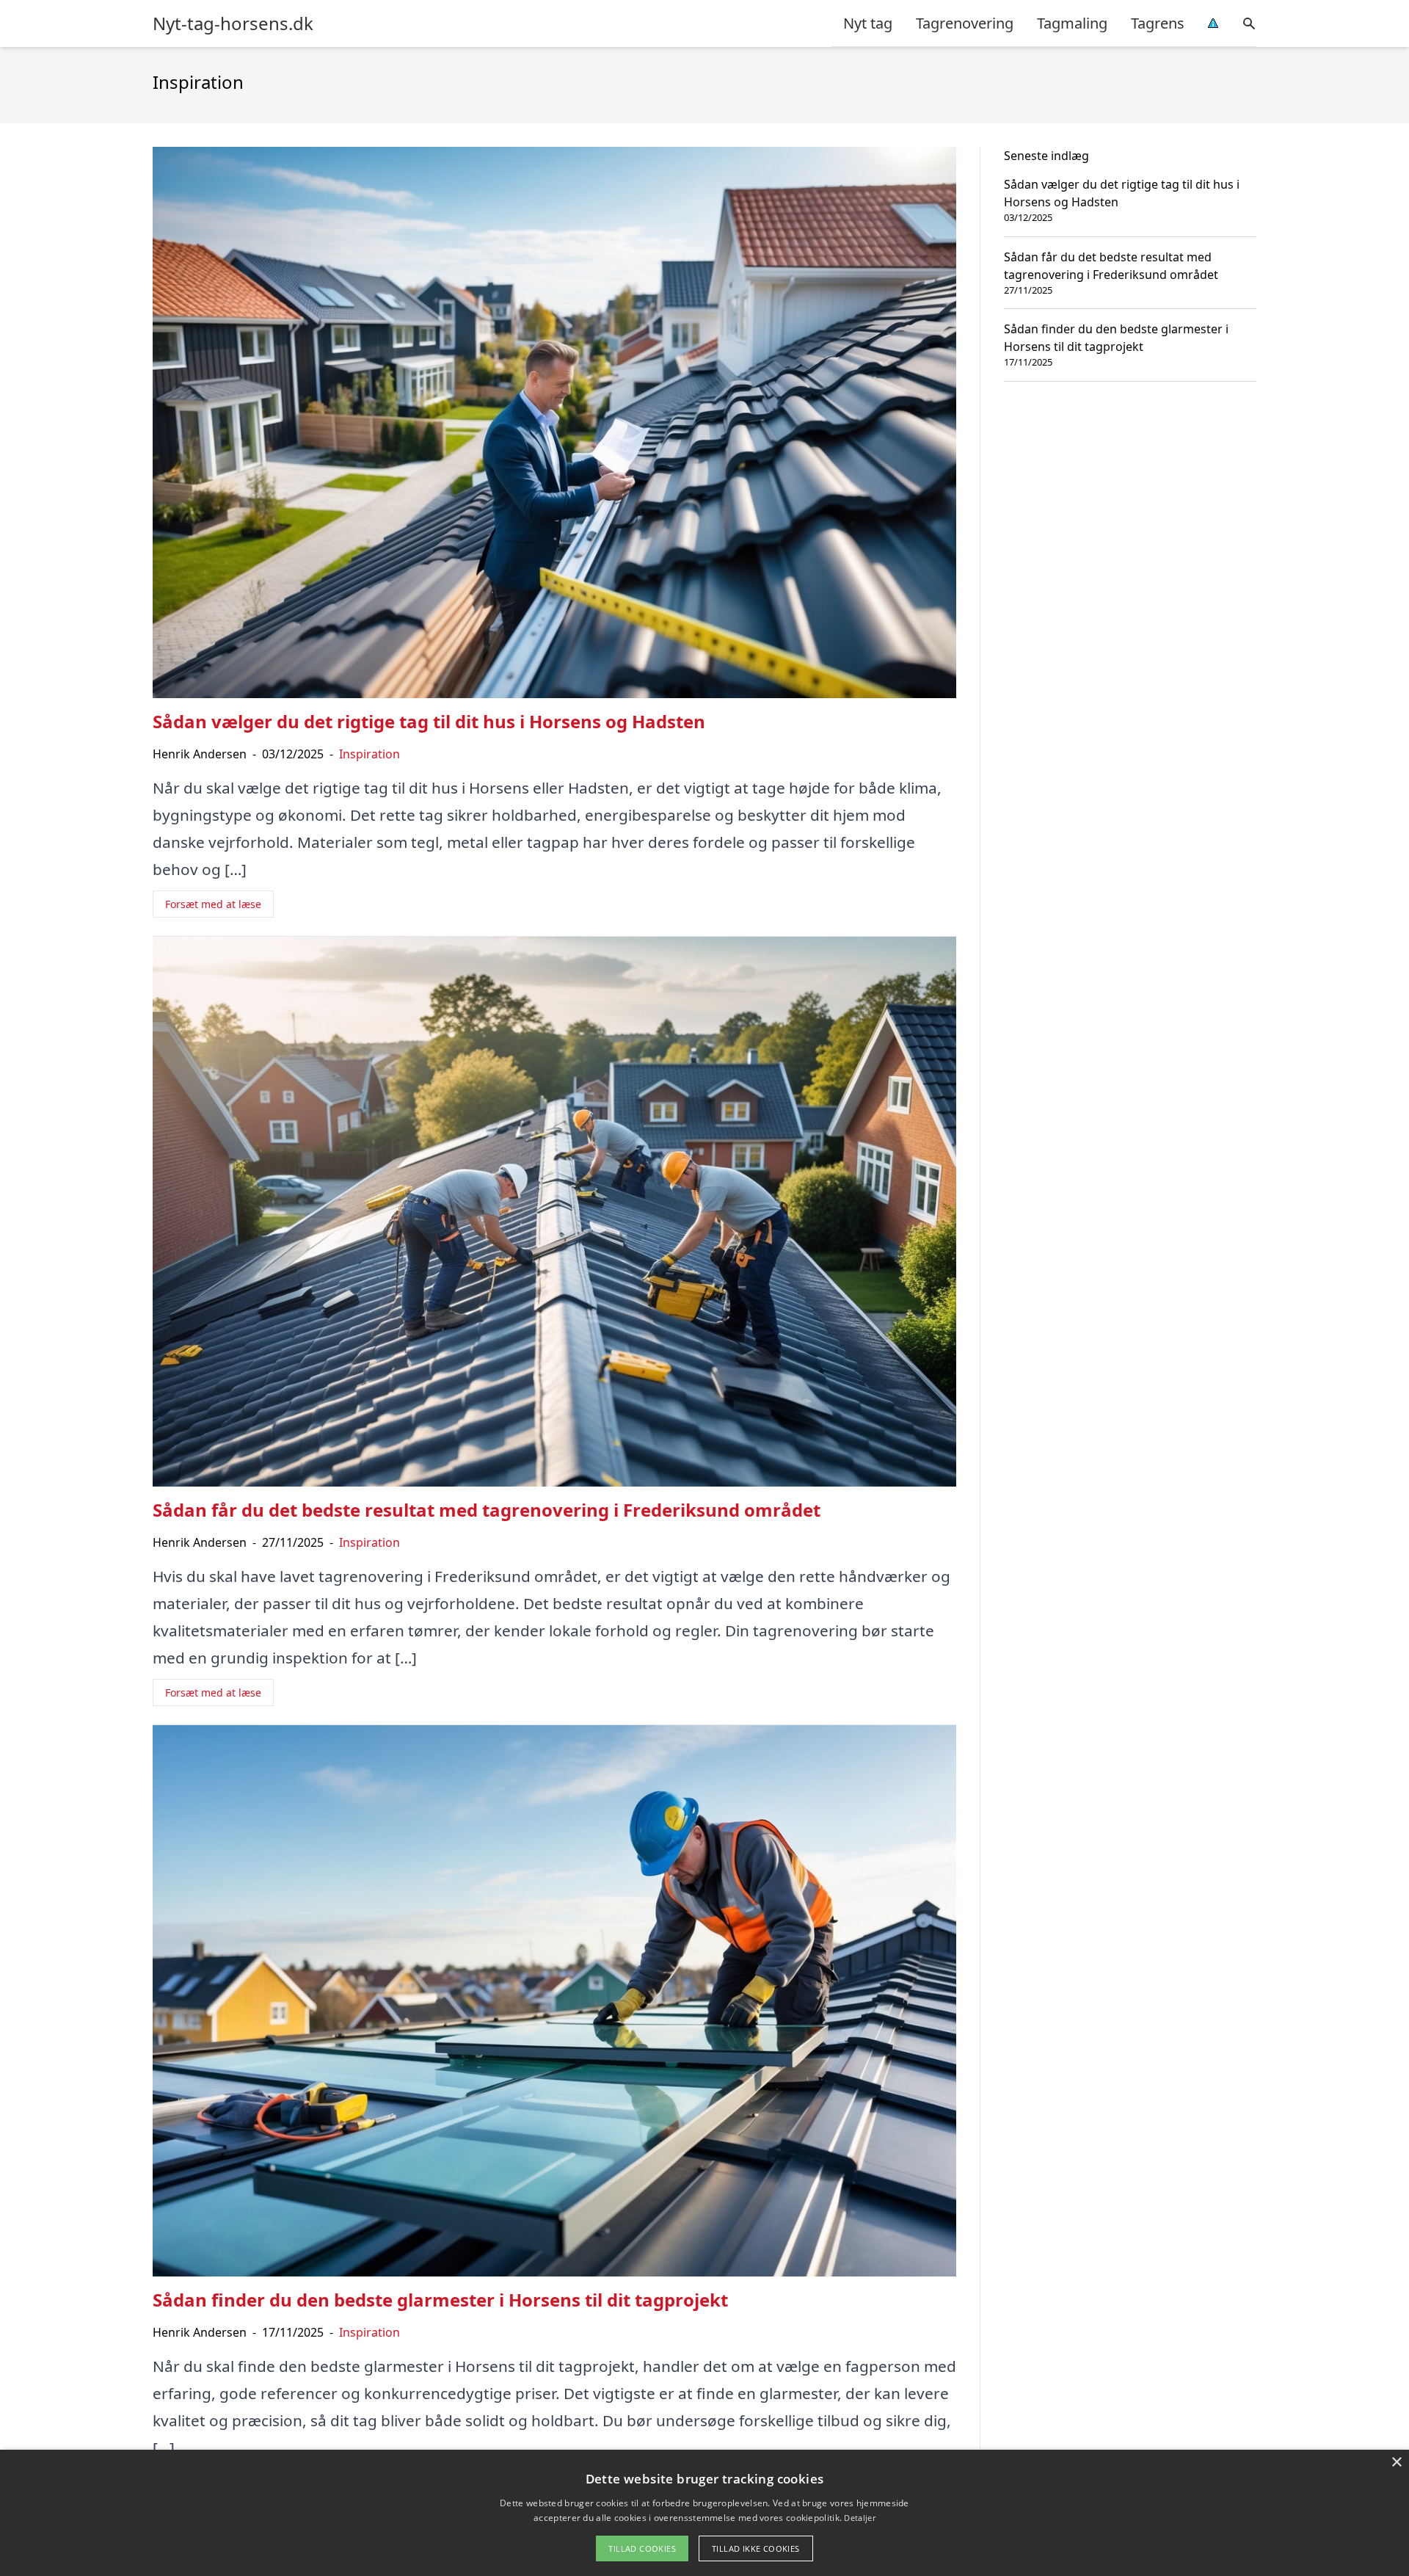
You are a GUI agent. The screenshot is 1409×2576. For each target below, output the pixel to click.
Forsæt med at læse (213, 904)
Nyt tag (868, 23)
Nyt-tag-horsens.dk (233, 23)
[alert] (704, 2513)
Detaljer (859, 2518)
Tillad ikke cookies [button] (756, 2548)
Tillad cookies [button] (642, 2548)
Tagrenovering (965, 23)
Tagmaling (1072, 23)
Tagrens (1158, 23)
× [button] (1396, 2463)
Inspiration (369, 754)
